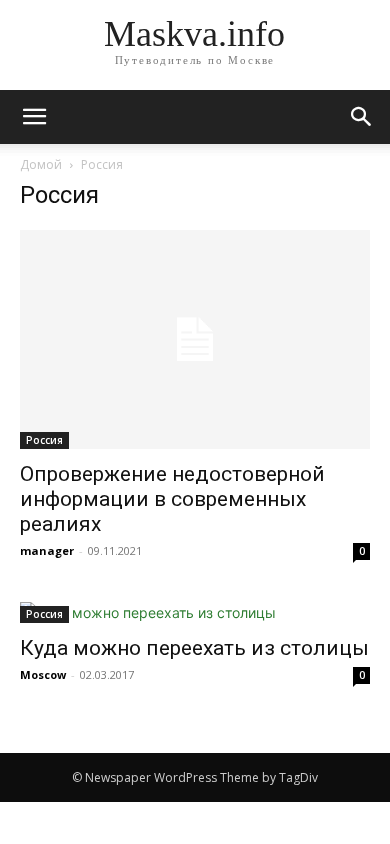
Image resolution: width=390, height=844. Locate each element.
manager (47, 550)
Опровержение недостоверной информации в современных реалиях (172, 499)
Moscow (43, 674)
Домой (41, 164)
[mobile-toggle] (34, 117)
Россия (44, 440)
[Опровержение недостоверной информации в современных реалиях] (195, 339)
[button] (362, 117)
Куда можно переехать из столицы (194, 648)
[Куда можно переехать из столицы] (195, 612)
